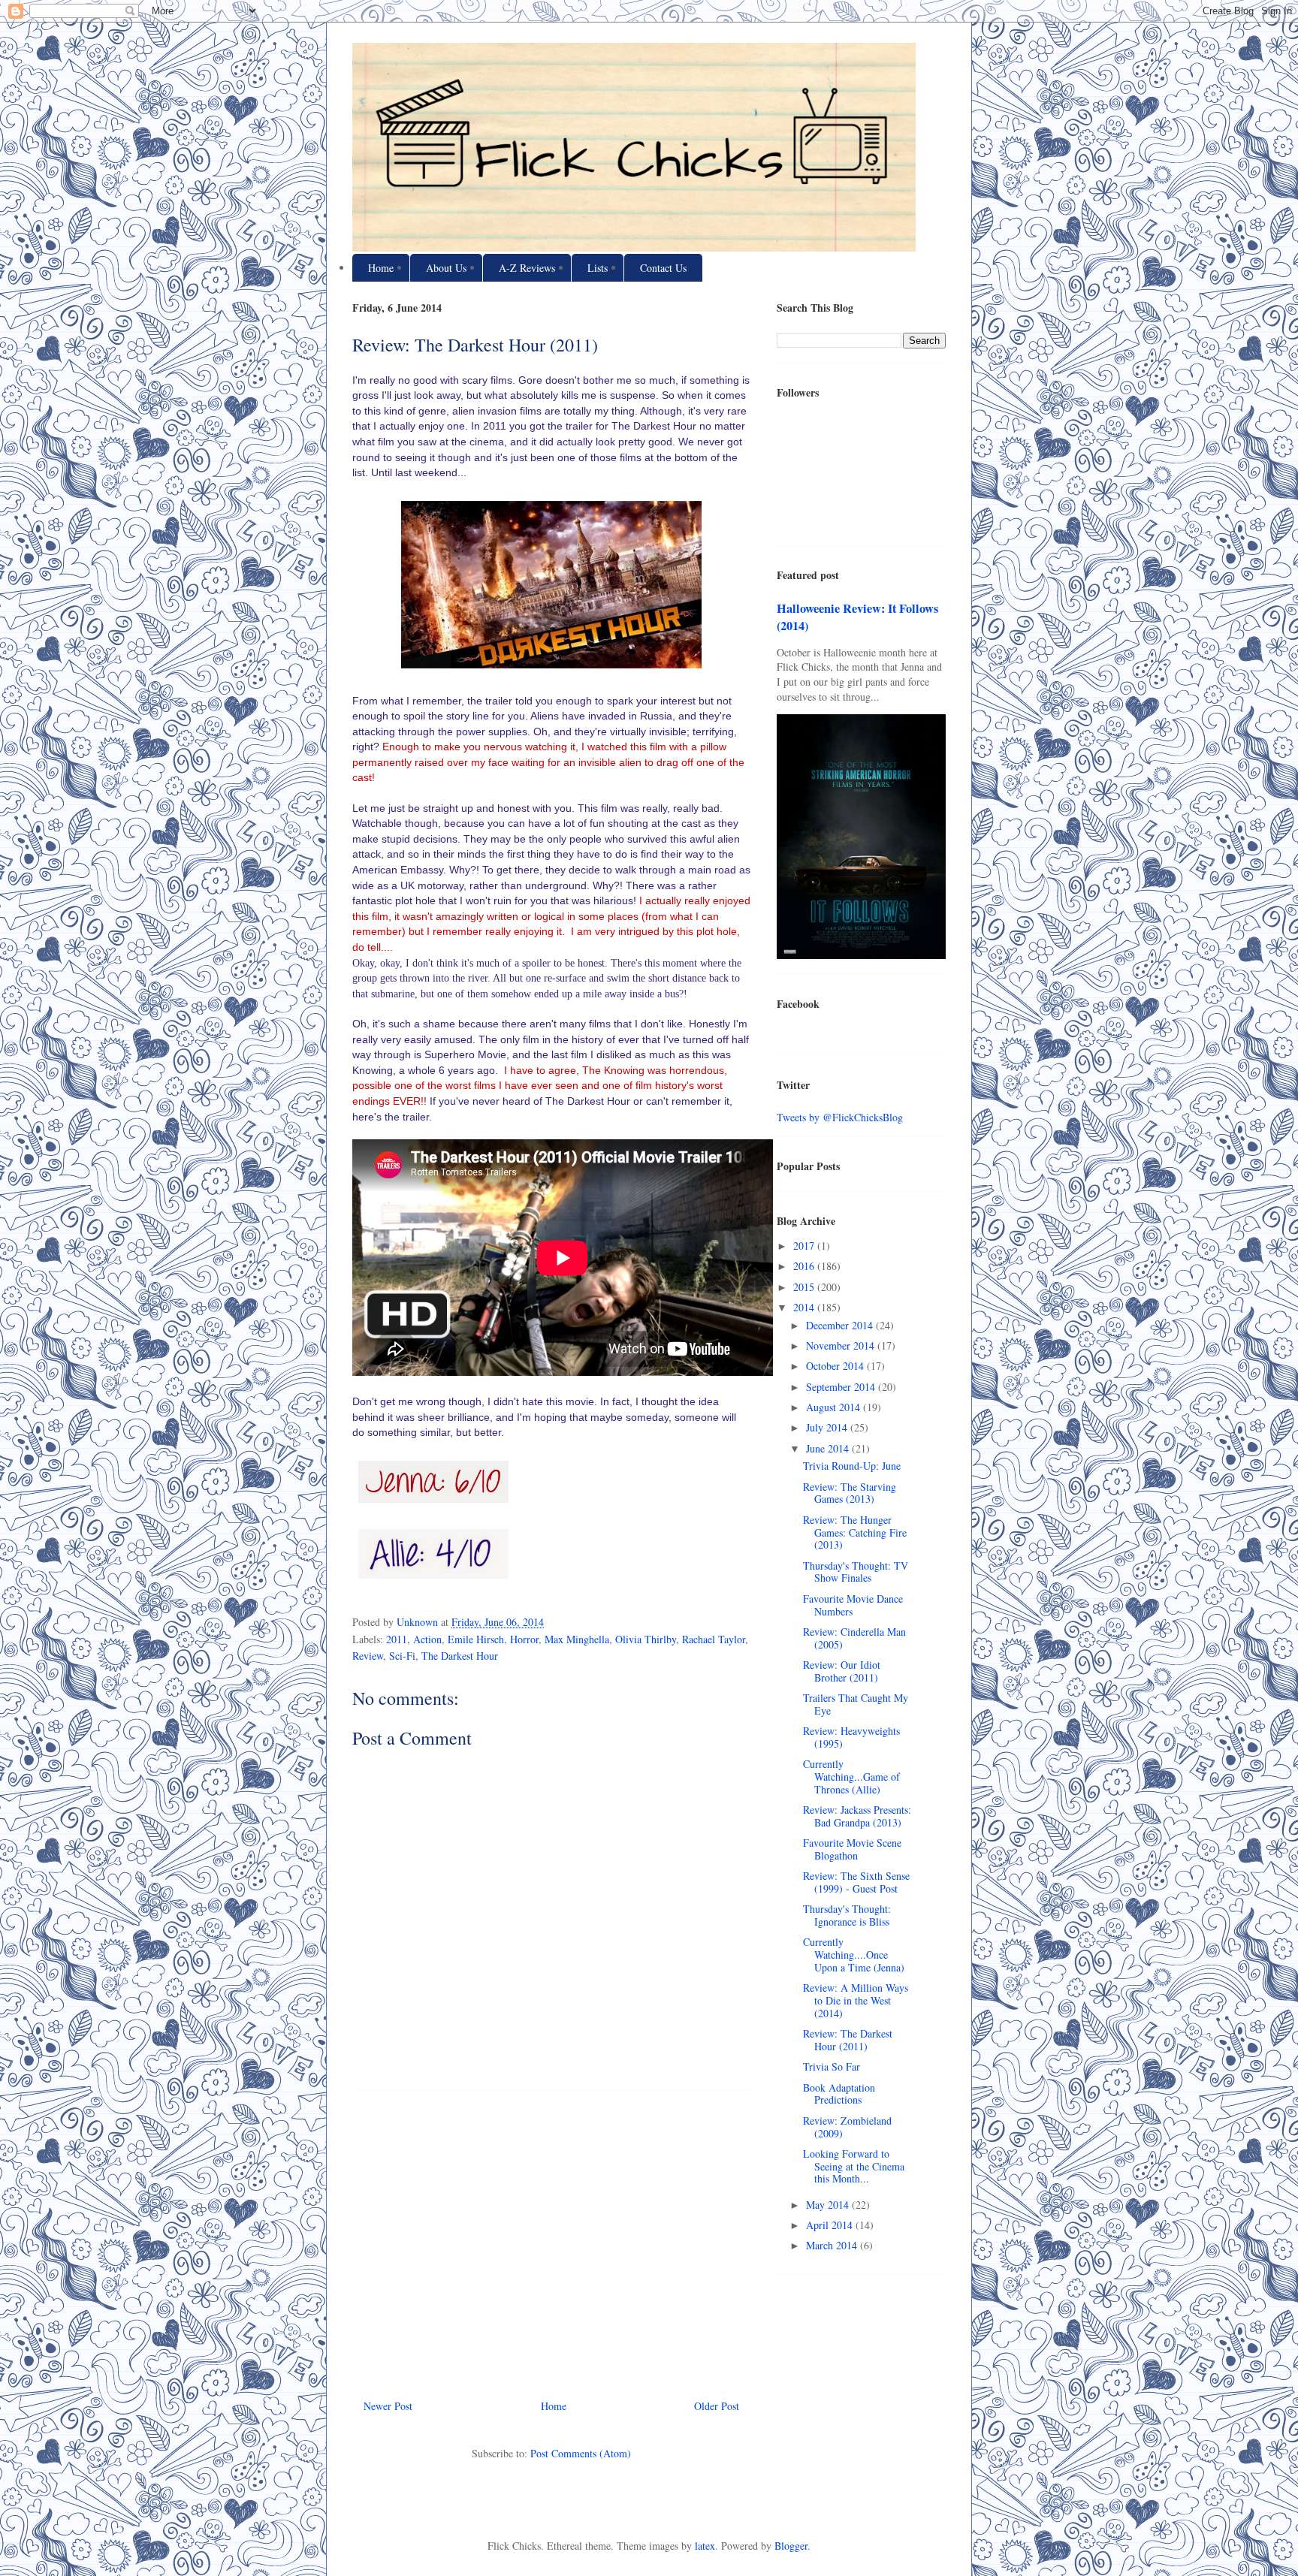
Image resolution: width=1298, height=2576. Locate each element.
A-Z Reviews (527, 268)
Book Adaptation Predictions (839, 2094)
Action (427, 1639)
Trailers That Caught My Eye (856, 1704)
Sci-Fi (402, 1656)
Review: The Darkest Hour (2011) (848, 2040)
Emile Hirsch (476, 1639)
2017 (805, 1246)
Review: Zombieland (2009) (847, 2127)
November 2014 (842, 1345)
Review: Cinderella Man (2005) (854, 1638)
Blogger (791, 2546)
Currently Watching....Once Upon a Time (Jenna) (854, 1955)
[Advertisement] (551, 2239)
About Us (446, 268)
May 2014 (829, 2205)
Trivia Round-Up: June (852, 1466)
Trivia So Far (832, 2066)
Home (381, 268)
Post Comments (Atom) (581, 2453)
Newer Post (388, 2406)
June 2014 (829, 1448)
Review (368, 1656)
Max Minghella (577, 1639)
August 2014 (835, 1407)
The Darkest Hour (460, 1656)
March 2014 (833, 2245)
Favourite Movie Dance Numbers (853, 1605)
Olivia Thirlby (646, 1639)
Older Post (717, 2406)
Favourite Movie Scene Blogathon (852, 1849)
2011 (397, 1639)
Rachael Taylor (714, 1639)
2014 (805, 1307)
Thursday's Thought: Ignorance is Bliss (847, 1915)
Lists (598, 268)
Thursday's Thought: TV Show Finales (856, 1572)
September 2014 (842, 1387)
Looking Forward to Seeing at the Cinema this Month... (854, 2166)
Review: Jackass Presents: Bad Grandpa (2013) (857, 1816)
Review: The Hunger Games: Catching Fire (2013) (855, 1532)
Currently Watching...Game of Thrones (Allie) (851, 1777)
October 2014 (836, 1366)
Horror (524, 1639)
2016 (805, 1266)
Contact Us (663, 268)
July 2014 (828, 1427)
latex (705, 2546)
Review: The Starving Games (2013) (850, 1493)
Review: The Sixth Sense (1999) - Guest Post (856, 1882)
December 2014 (841, 1325)
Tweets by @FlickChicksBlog (840, 1117)
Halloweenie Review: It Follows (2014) (857, 617)
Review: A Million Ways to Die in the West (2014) (856, 2000)
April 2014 (831, 2225)
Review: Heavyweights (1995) (851, 1737)
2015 (805, 1287)
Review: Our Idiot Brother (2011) (842, 1671)
